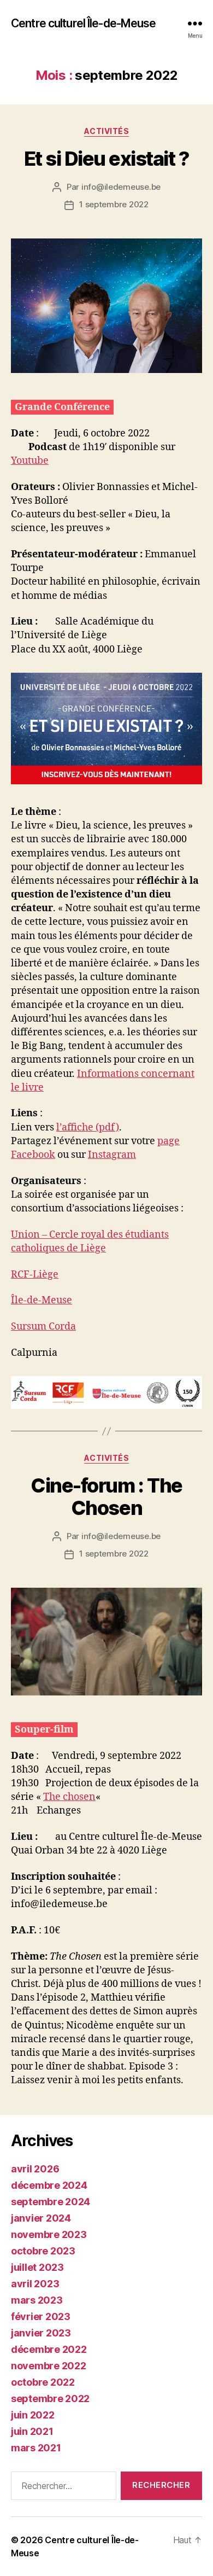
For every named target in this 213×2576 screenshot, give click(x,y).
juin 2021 (32, 2431)
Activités (107, 131)
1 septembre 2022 (114, 204)
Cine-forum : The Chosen (106, 1497)
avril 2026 (35, 2169)
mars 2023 (37, 2300)
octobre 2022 (43, 2382)
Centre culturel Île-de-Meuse (84, 23)
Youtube (30, 461)
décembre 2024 (49, 2185)
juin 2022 (33, 2415)
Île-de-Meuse (42, 1300)
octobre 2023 (43, 2251)
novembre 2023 (49, 2234)
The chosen (69, 1797)
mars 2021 (36, 2448)
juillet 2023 (37, 2267)
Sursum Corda (43, 1327)
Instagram (112, 1155)
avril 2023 (35, 2284)
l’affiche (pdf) (88, 1127)
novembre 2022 (49, 2366)
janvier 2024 (41, 2218)
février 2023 (41, 2316)
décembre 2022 (49, 2349)
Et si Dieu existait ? (107, 159)
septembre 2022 (50, 2399)
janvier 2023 (41, 2333)
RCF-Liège (35, 1275)
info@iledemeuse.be (121, 187)
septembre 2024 (51, 2202)
